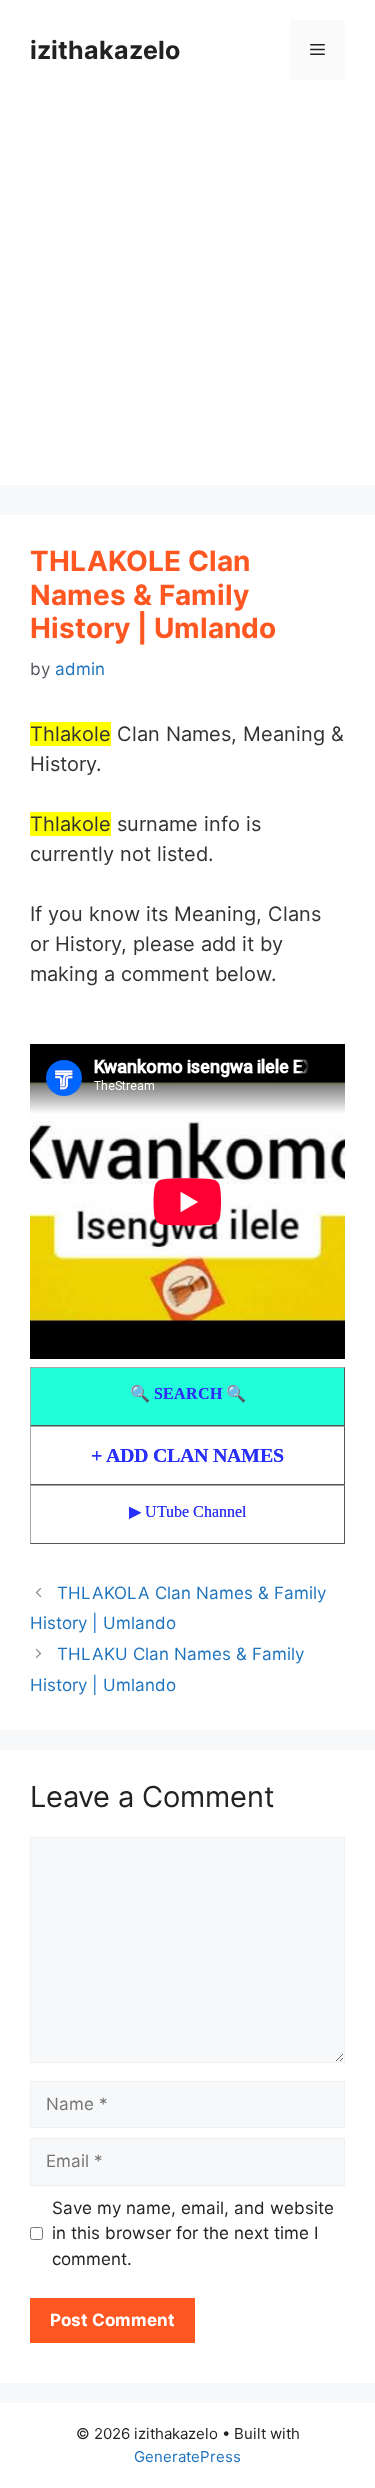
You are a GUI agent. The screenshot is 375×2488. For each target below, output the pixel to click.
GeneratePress (187, 2456)
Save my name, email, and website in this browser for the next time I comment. (193, 2233)
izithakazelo (105, 50)
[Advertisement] (187, 297)
